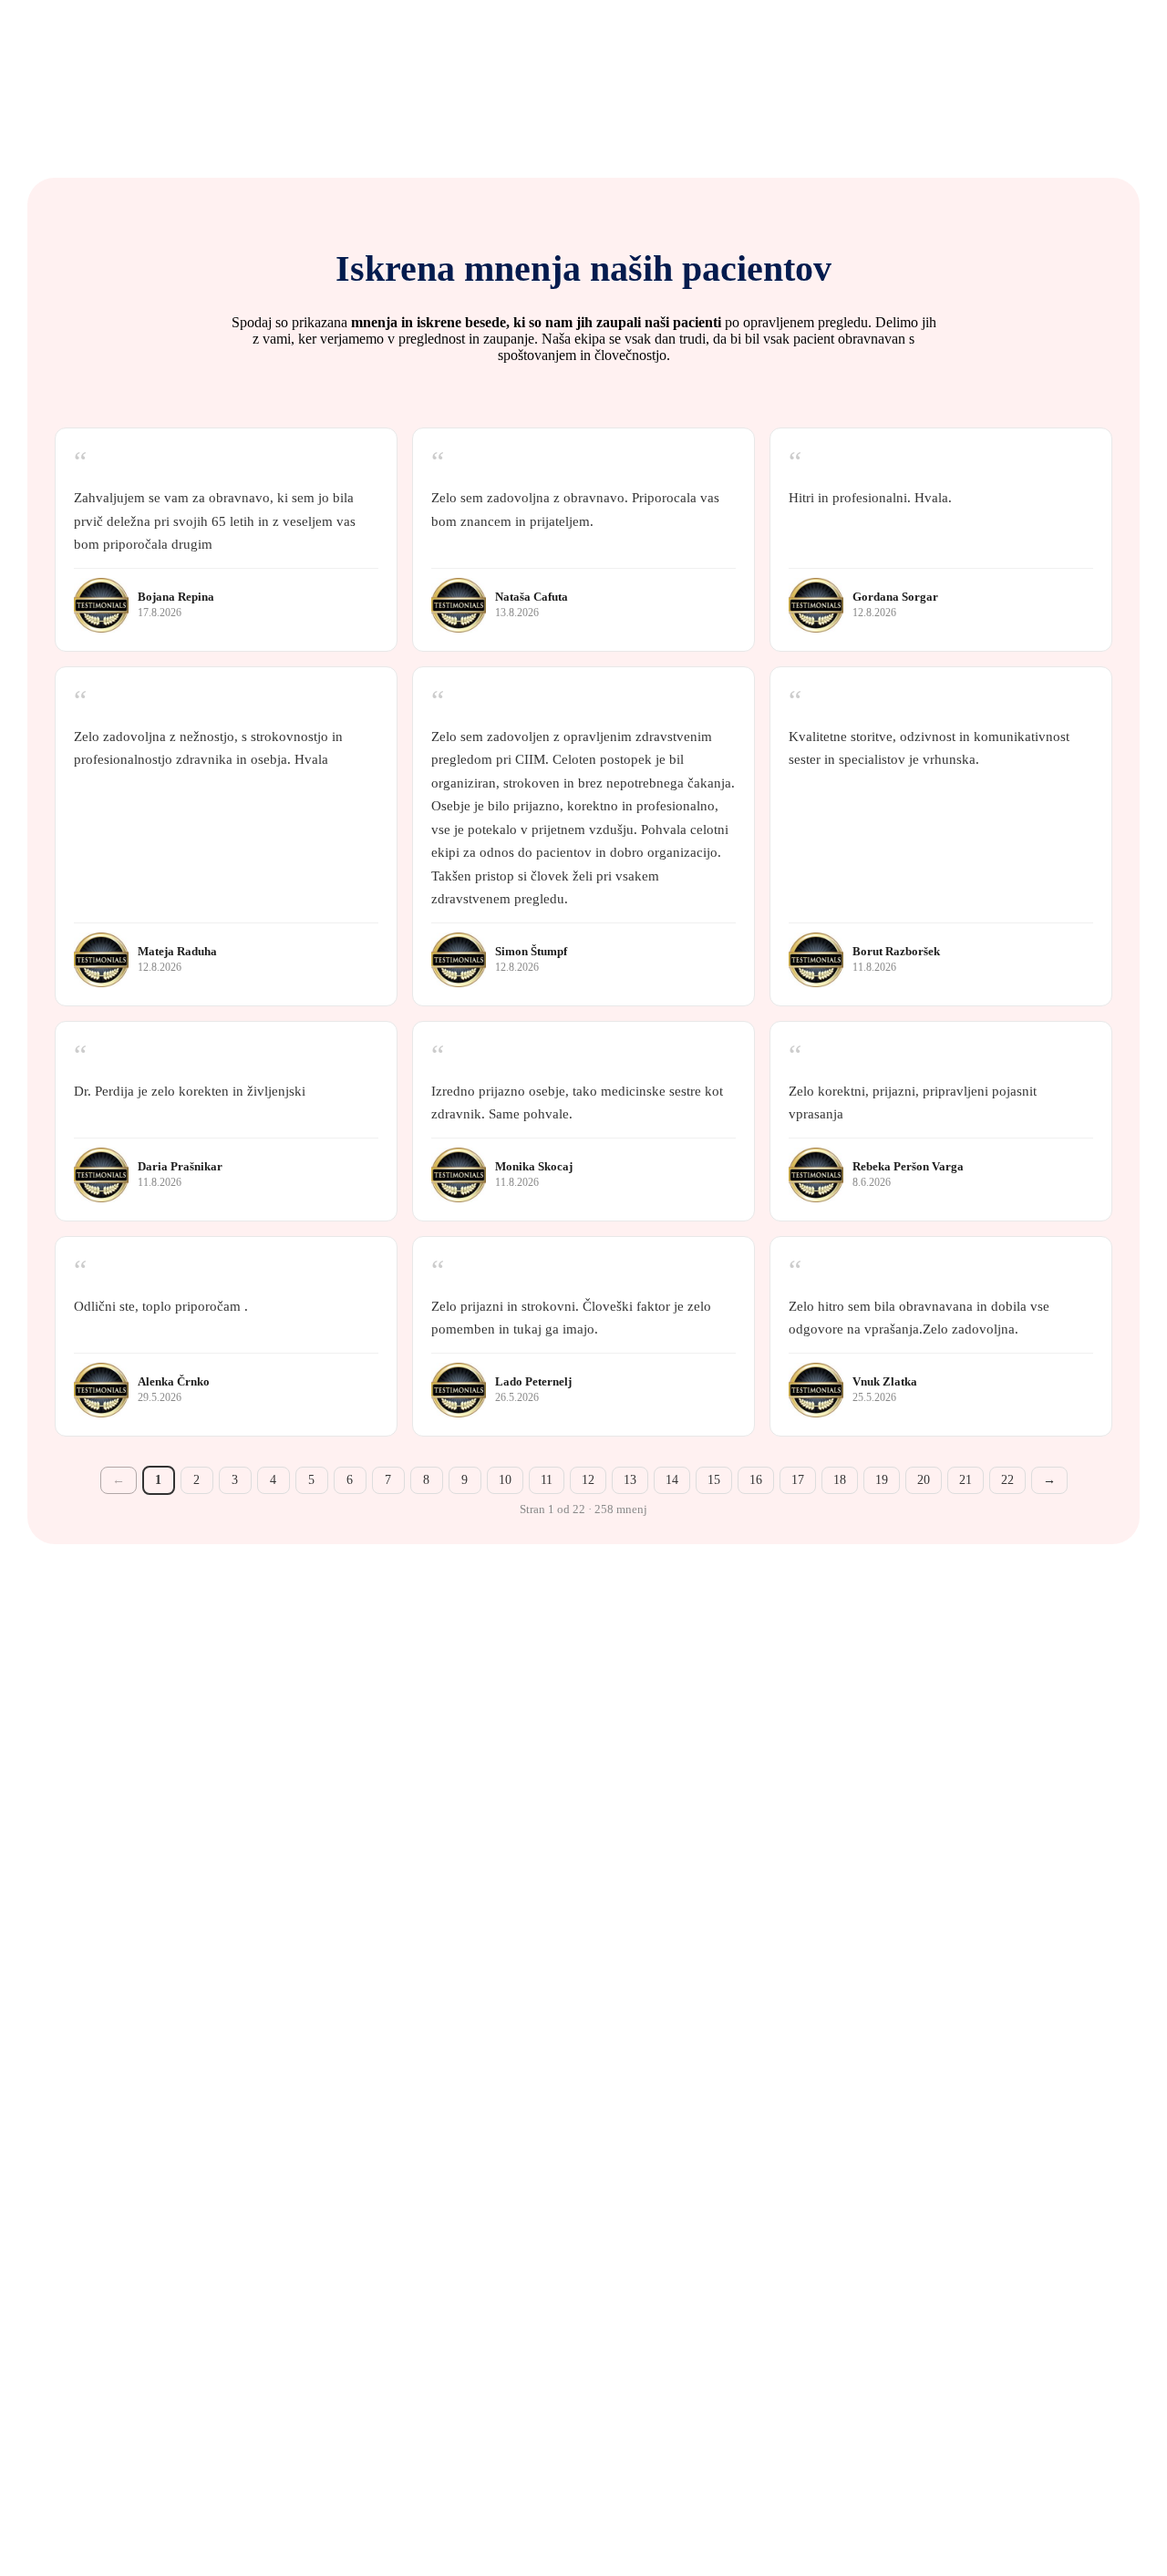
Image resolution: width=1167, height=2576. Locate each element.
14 (672, 1480)
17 (798, 1480)
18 (840, 1480)
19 (882, 1480)
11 (547, 1480)
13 (630, 1480)
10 (505, 1480)
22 (1007, 1480)
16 (756, 1480)
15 (714, 1480)
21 (966, 1480)
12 (588, 1480)
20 (924, 1480)
